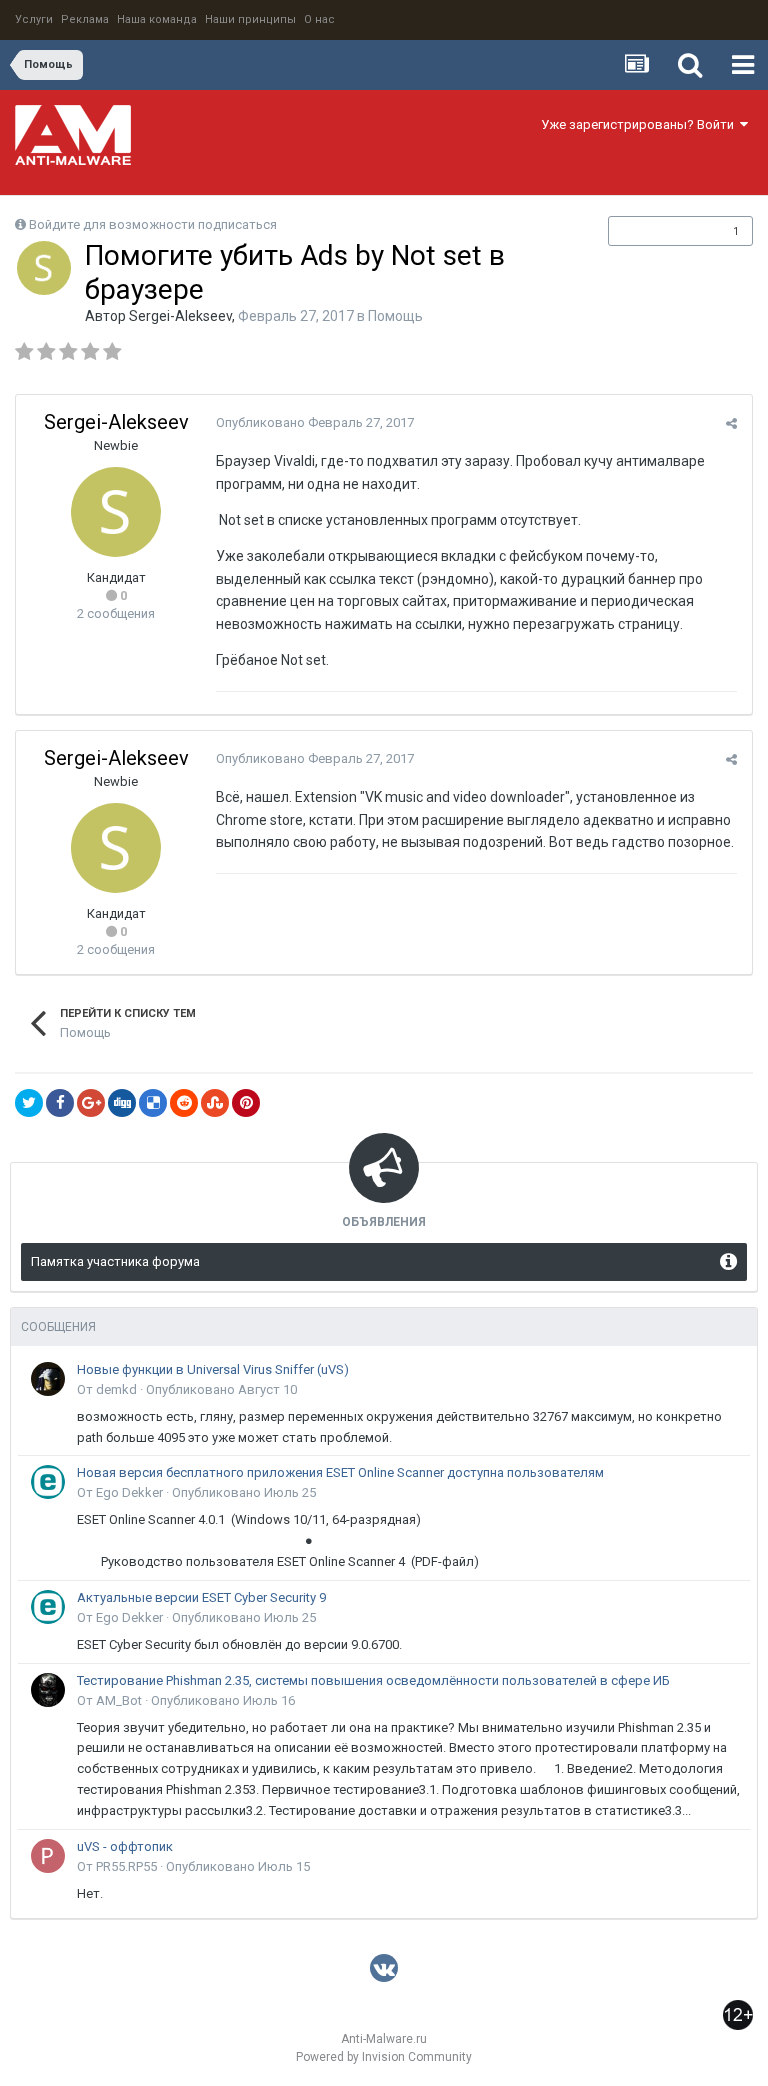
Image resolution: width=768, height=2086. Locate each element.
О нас (319, 19)
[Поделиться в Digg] (122, 1103)
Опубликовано (315, 422)
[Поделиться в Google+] (91, 1103)
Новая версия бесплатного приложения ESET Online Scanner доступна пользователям (340, 1472)
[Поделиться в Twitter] (29, 1103)
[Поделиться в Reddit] (184, 1103)
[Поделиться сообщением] (731, 423)
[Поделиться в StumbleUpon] (215, 1103)
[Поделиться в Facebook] (60, 1103)
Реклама (85, 19)
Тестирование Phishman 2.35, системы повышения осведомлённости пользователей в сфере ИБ (373, 1680)
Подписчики (659, 231)
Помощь (395, 316)
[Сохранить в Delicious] (153, 1103)
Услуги (34, 19)
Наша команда (157, 19)
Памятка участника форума (115, 1261)
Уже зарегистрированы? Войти (640, 124)
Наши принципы (250, 19)
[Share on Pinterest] (246, 1103)
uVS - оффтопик (125, 1846)
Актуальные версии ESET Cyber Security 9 (201, 1597)
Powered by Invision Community (384, 2057)
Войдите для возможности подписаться (153, 224)
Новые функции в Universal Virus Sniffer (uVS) (213, 1369)
